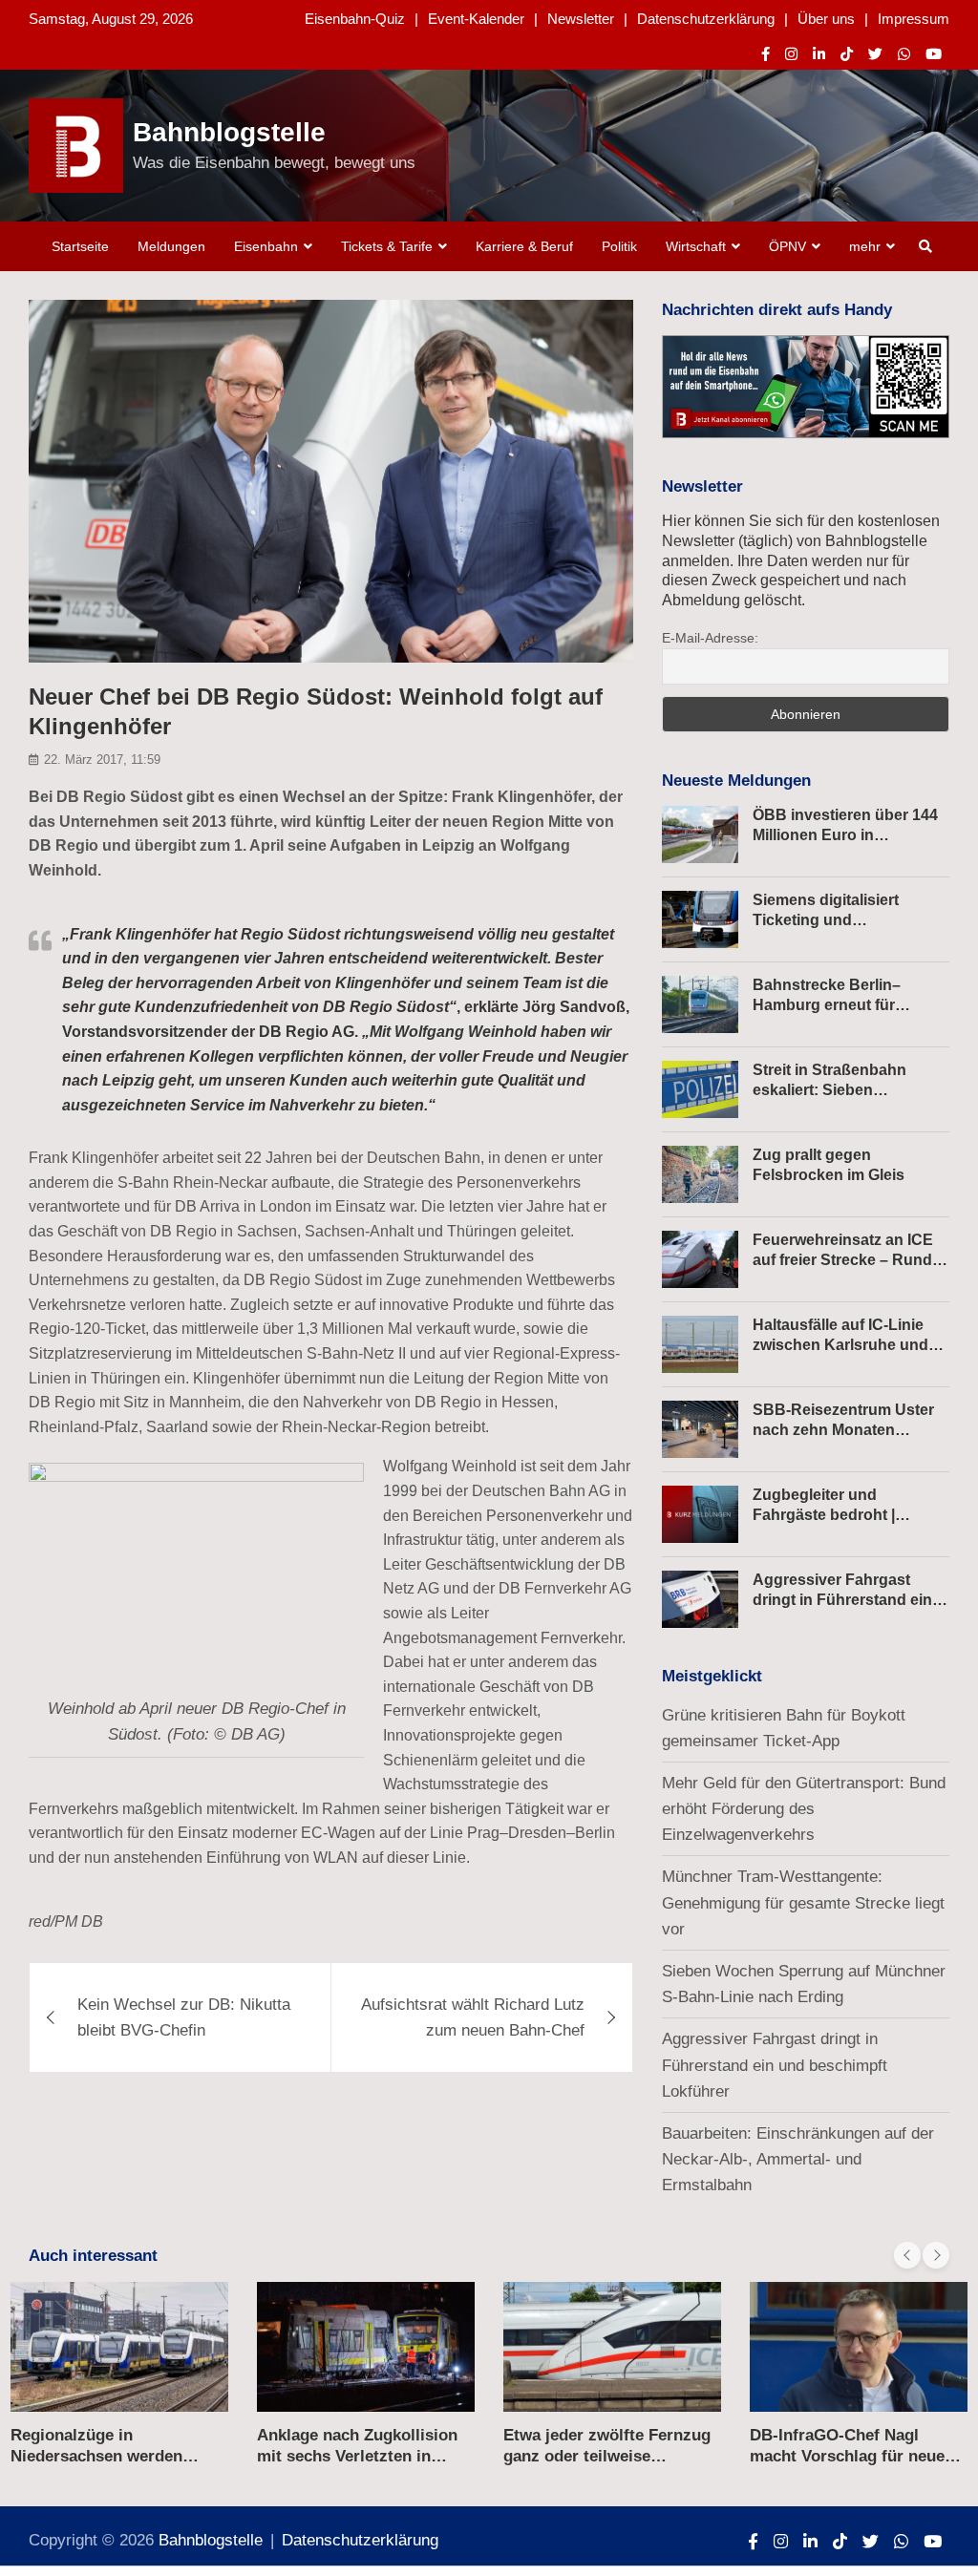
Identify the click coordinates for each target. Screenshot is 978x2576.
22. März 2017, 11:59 (102, 760)
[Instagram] (791, 54)
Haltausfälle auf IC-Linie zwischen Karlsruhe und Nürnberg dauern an (840, 1345)
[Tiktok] (847, 54)
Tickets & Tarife (387, 246)
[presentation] (907, 2255)
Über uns (826, 19)
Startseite (80, 246)
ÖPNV (787, 246)
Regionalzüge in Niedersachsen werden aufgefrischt (96, 2456)
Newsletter (581, 19)
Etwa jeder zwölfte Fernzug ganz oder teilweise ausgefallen (607, 2456)
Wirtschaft (696, 246)
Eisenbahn (266, 246)
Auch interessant (93, 2256)
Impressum (914, 19)
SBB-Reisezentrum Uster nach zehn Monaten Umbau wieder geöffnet (843, 1430)
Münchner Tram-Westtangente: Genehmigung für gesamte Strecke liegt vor (803, 1902)
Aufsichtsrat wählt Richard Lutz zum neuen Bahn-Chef (473, 2017)
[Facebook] (765, 54)
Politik (619, 246)
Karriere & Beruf (524, 246)
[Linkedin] (819, 54)
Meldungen (171, 246)
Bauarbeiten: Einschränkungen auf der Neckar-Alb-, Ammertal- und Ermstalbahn (798, 2159)
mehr (865, 246)
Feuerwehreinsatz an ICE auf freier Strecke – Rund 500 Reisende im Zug (843, 1260)
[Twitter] (875, 54)
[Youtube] (934, 54)
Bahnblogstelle (229, 132)
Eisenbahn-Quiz (355, 19)
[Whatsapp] (904, 54)
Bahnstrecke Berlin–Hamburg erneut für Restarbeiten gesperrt (831, 1005)
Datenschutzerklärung (706, 19)
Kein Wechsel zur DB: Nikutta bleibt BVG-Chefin (184, 2017)
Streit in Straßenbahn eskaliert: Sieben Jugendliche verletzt (829, 1090)
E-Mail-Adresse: (710, 638)
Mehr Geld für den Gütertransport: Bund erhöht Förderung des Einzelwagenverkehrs (804, 1809)
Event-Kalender (476, 19)
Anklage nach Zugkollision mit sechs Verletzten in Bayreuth (357, 2456)
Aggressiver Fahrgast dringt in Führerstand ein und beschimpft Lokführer (847, 1600)
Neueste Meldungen (736, 781)
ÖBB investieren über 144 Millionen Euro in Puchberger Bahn (845, 835)
